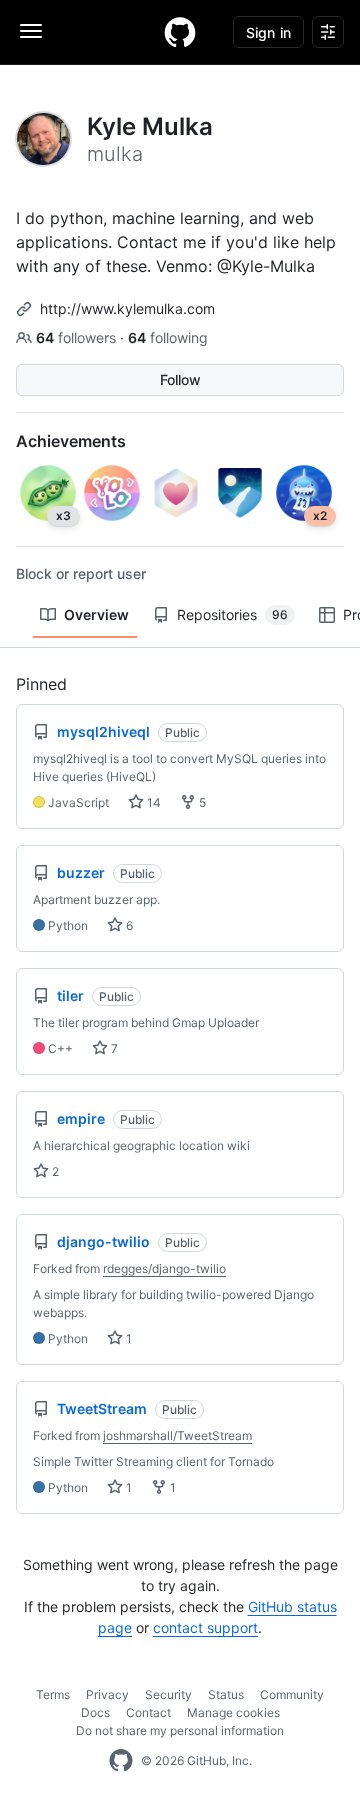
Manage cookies (233, 1712)
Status (226, 1694)
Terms (53, 1694)
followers (78, 337)
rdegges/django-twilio (164, 1268)
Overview (96, 614)
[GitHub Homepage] (121, 1761)
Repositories (232, 614)
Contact (148, 1712)
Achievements (71, 441)
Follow (180, 379)
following (168, 337)
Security (168, 1694)
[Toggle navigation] (31, 31)
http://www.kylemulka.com (127, 308)
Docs (95, 1712)
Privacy (107, 1694)
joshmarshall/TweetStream (177, 1435)
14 (152, 802)
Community (292, 1694)
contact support (205, 1627)
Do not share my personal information (180, 1730)
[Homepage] (180, 32)
